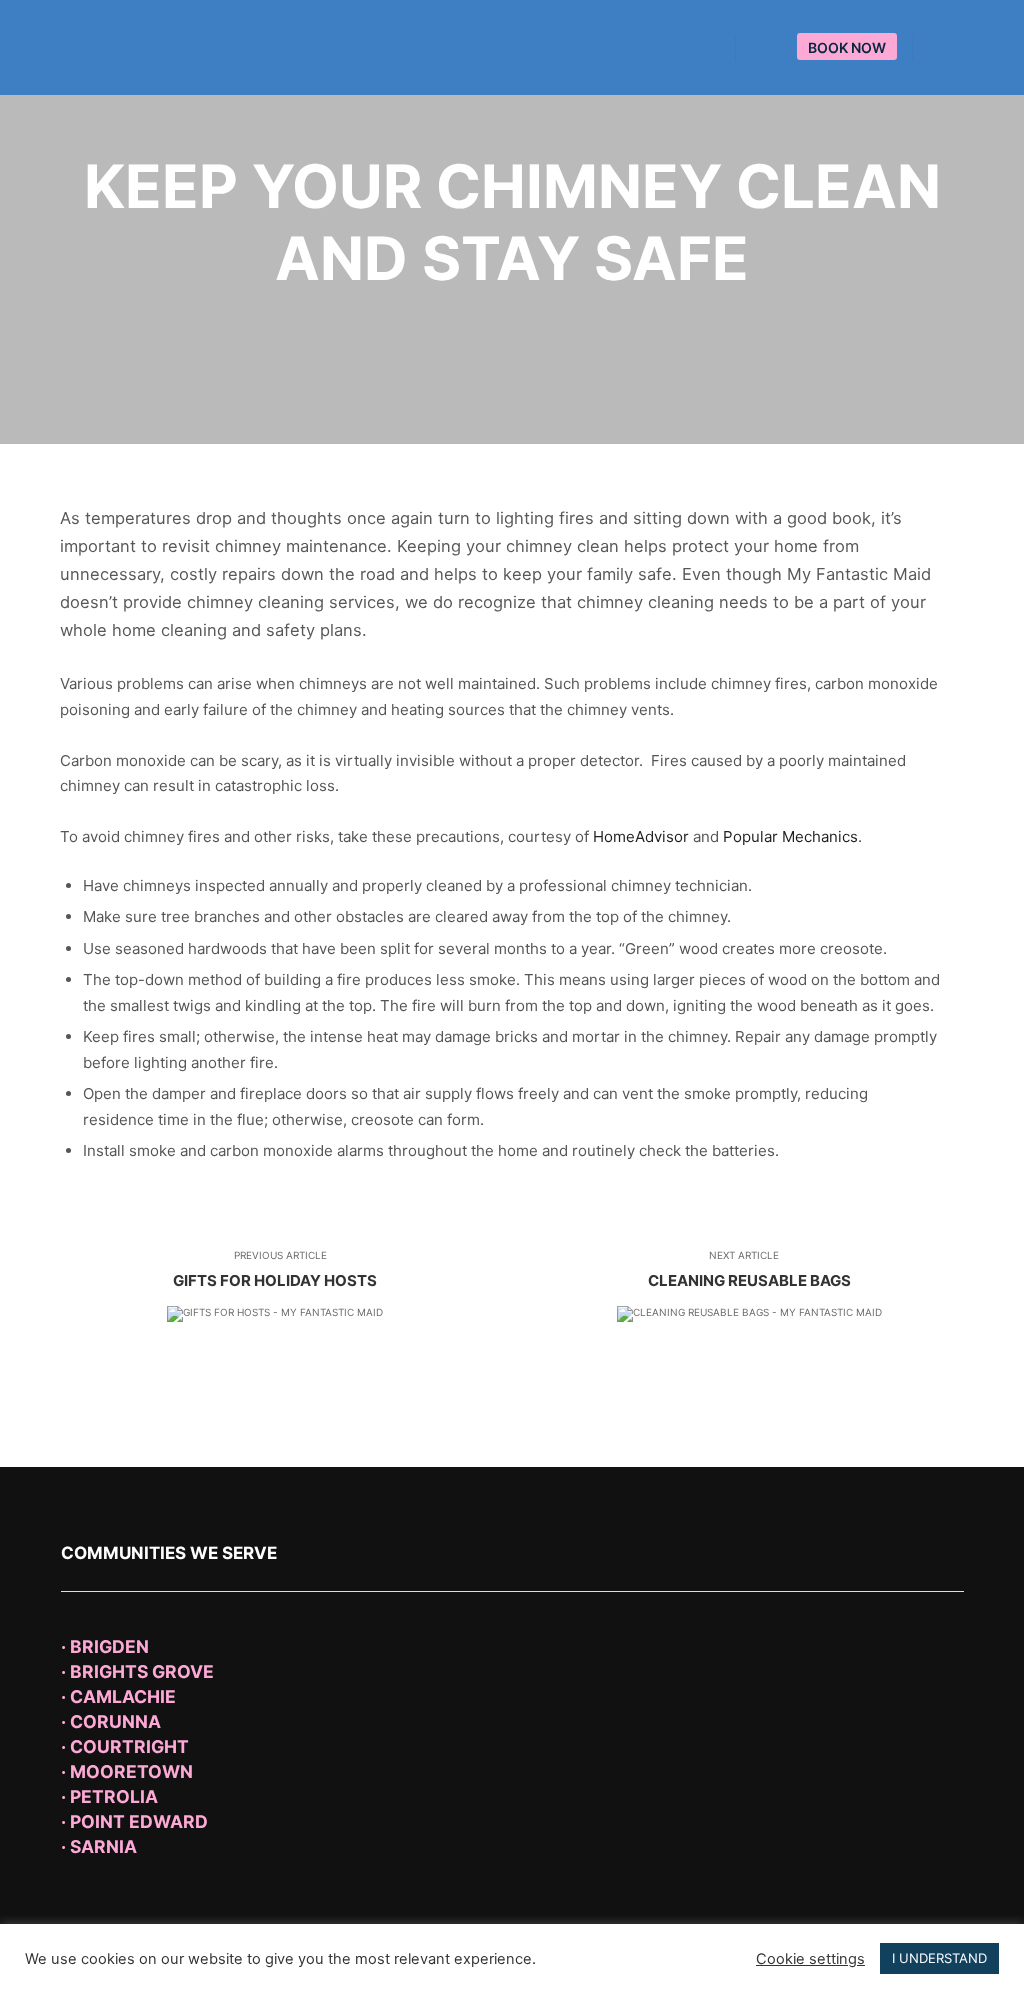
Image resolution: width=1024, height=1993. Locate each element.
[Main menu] (769, 49)
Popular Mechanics (790, 836)
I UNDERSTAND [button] (939, 1958)
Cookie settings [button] (810, 1959)
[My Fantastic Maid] (140, 47)
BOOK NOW (847, 47)
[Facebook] (941, 48)
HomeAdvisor (641, 836)
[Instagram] (971, 48)
